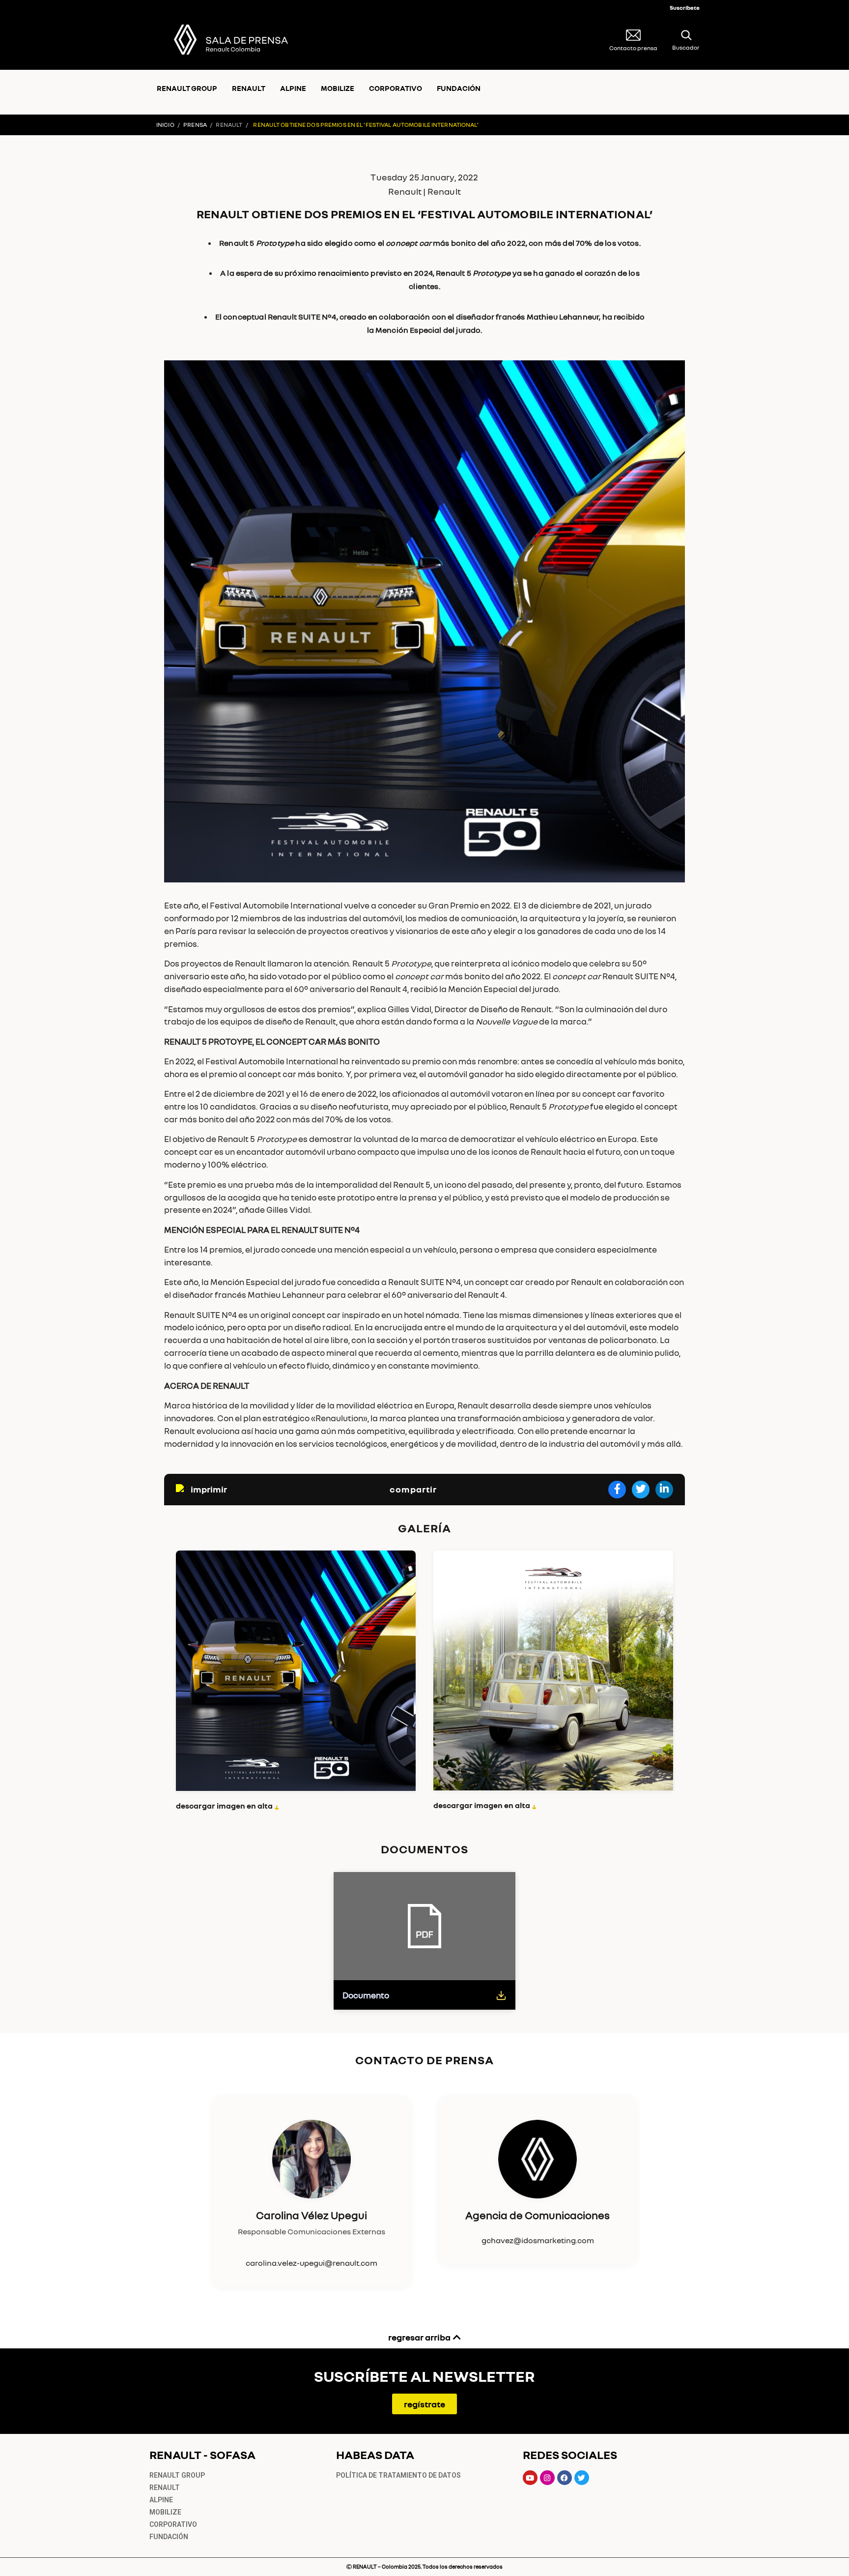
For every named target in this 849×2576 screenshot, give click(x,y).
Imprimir (209, 1489)
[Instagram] (547, 2478)
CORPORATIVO (396, 88)
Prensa (195, 125)
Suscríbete (685, 8)
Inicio (165, 125)
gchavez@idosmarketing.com (538, 2240)
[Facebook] (565, 2478)
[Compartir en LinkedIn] (664, 1490)
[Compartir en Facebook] (617, 1490)
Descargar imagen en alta (228, 1806)
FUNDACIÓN (459, 88)
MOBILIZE (338, 88)
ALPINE (293, 88)
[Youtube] (530, 2478)
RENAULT (249, 88)
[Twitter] (582, 2478)
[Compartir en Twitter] (641, 1490)
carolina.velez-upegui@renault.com (311, 2263)
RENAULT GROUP (187, 88)
